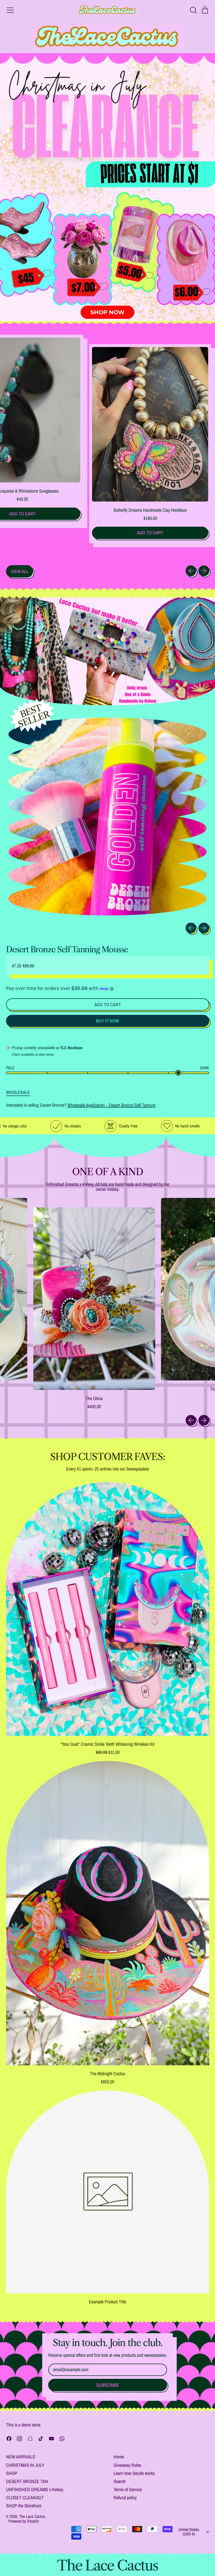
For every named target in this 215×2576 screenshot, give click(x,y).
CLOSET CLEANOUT (25, 2498)
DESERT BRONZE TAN (27, 2481)
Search (120, 2481)
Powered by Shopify (24, 2521)
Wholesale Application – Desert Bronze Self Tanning (111, 1105)
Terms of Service (128, 2489)
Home (119, 2457)
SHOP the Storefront (24, 2506)
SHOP (12, 2473)
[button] (193, 10)
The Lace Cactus (32, 2516)
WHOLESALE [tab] (18, 1092)
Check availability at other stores (33, 1055)
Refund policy (125, 2498)
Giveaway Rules (127, 2465)
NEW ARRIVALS (21, 2457)
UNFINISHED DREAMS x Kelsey (35, 2489)
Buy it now (107, 1021)
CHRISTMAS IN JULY (25, 2465)
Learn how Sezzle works (134, 2473)
